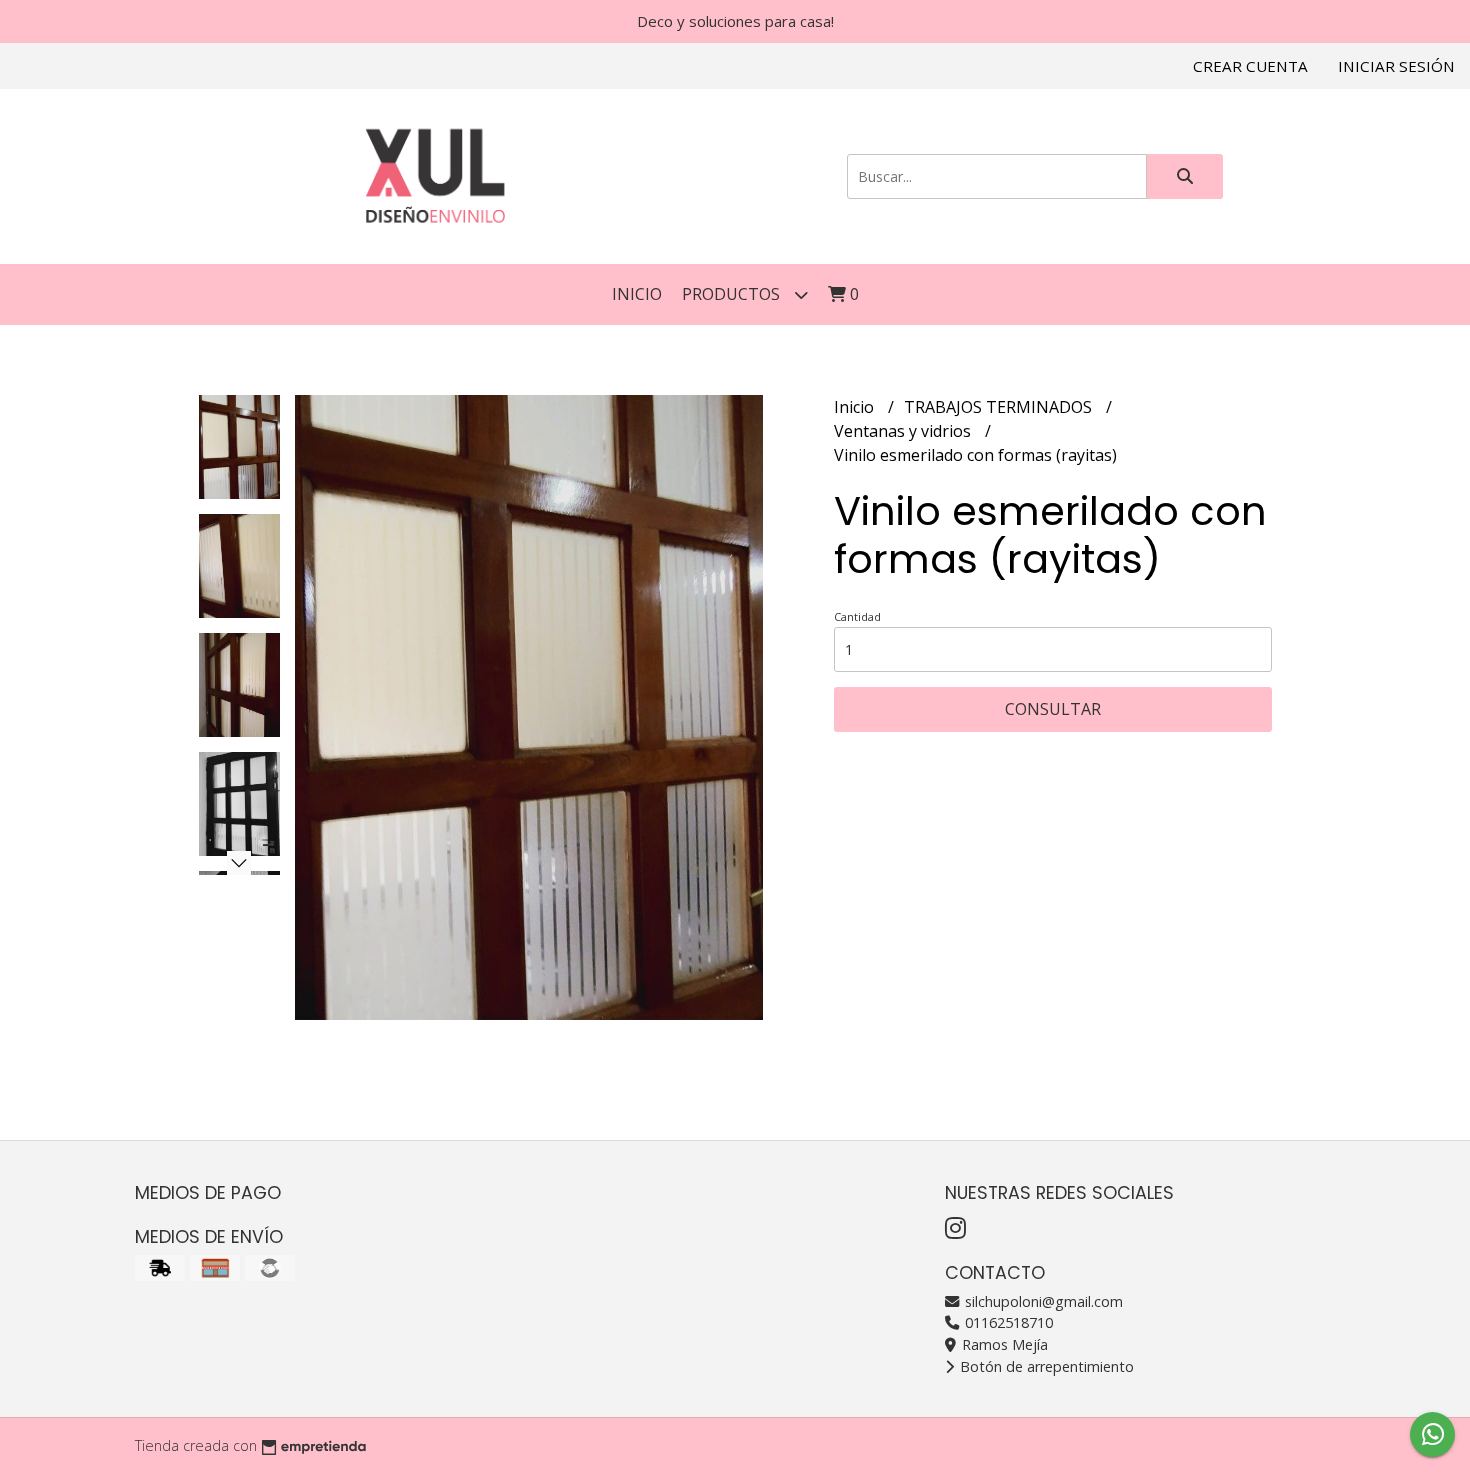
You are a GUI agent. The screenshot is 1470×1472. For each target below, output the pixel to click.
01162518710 (1007, 1322)
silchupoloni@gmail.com (1042, 1301)
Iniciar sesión (1396, 66)
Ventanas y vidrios (904, 431)
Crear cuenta (1250, 66)
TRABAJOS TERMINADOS (1000, 407)
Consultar (1053, 709)
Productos (733, 294)
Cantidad (857, 616)
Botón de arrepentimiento (1045, 1366)
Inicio (637, 294)
